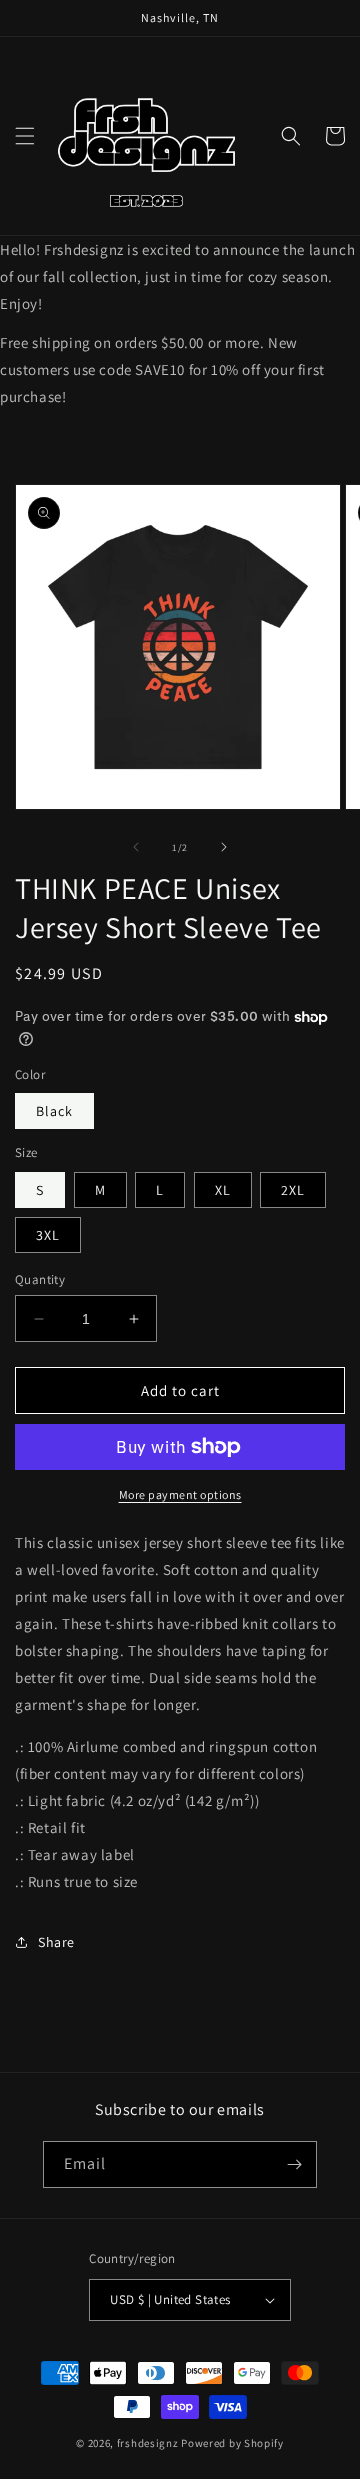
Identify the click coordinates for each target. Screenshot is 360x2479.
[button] (25, 136)
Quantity (40, 1279)
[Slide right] (224, 847)
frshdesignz (148, 2443)
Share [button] (56, 1942)
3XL (48, 1235)
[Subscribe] (294, 2164)
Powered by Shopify (232, 2443)
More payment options (180, 1494)
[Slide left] (136, 847)
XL (223, 1190)
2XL (293, 1190)
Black (54, 1111)
